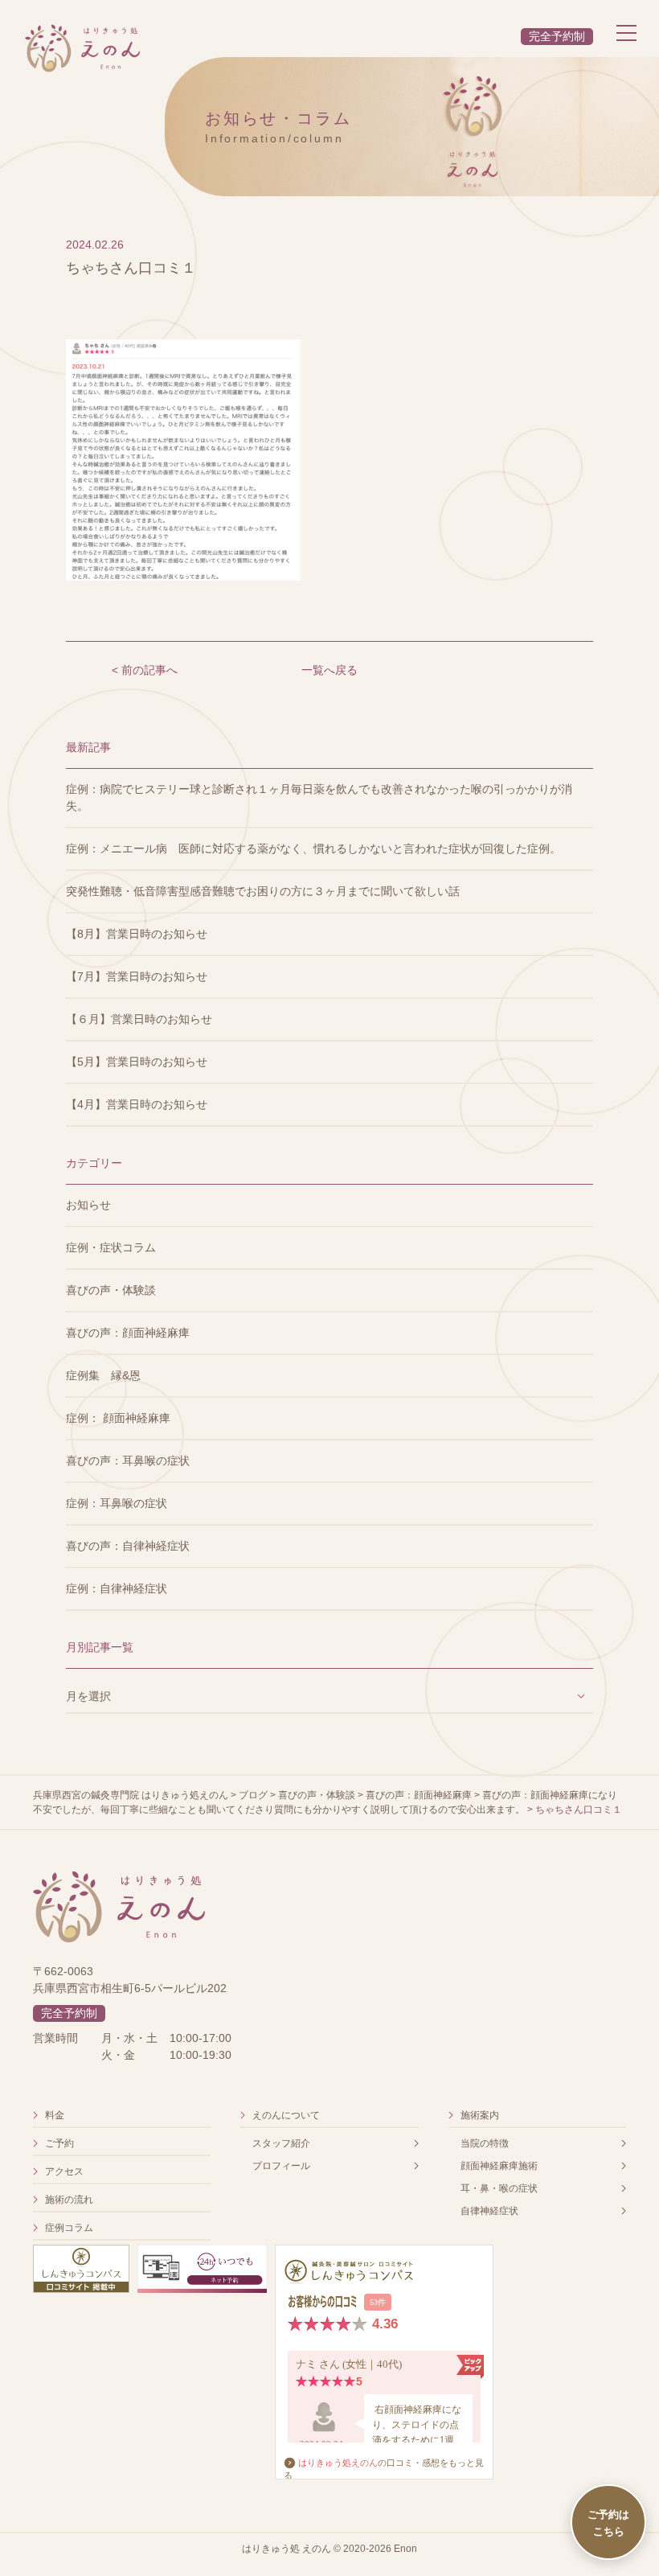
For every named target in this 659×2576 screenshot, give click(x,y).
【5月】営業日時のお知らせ (137, 1062)
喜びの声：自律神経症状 (128, 1546)
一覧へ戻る (329, 670)
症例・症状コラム (111, 1247)
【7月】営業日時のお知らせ (137, 976)
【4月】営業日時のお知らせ (137, 1104)
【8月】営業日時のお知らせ (137, 934)
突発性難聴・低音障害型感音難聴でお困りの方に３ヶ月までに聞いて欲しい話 (263, 891)
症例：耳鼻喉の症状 (117, 1503)
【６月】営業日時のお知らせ (139, 1019)
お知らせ (88, 1205)
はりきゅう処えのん (338, 2463)
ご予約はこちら (608, 2522)
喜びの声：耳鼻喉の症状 (128, 1461)
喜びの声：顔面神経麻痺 (128, 1333)
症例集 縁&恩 (103, 1375)
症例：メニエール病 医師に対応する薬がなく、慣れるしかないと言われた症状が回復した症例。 (313, 848)
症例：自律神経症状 (117, 1588)
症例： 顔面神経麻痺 (118, 1418)
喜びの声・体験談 (111, 1290)
